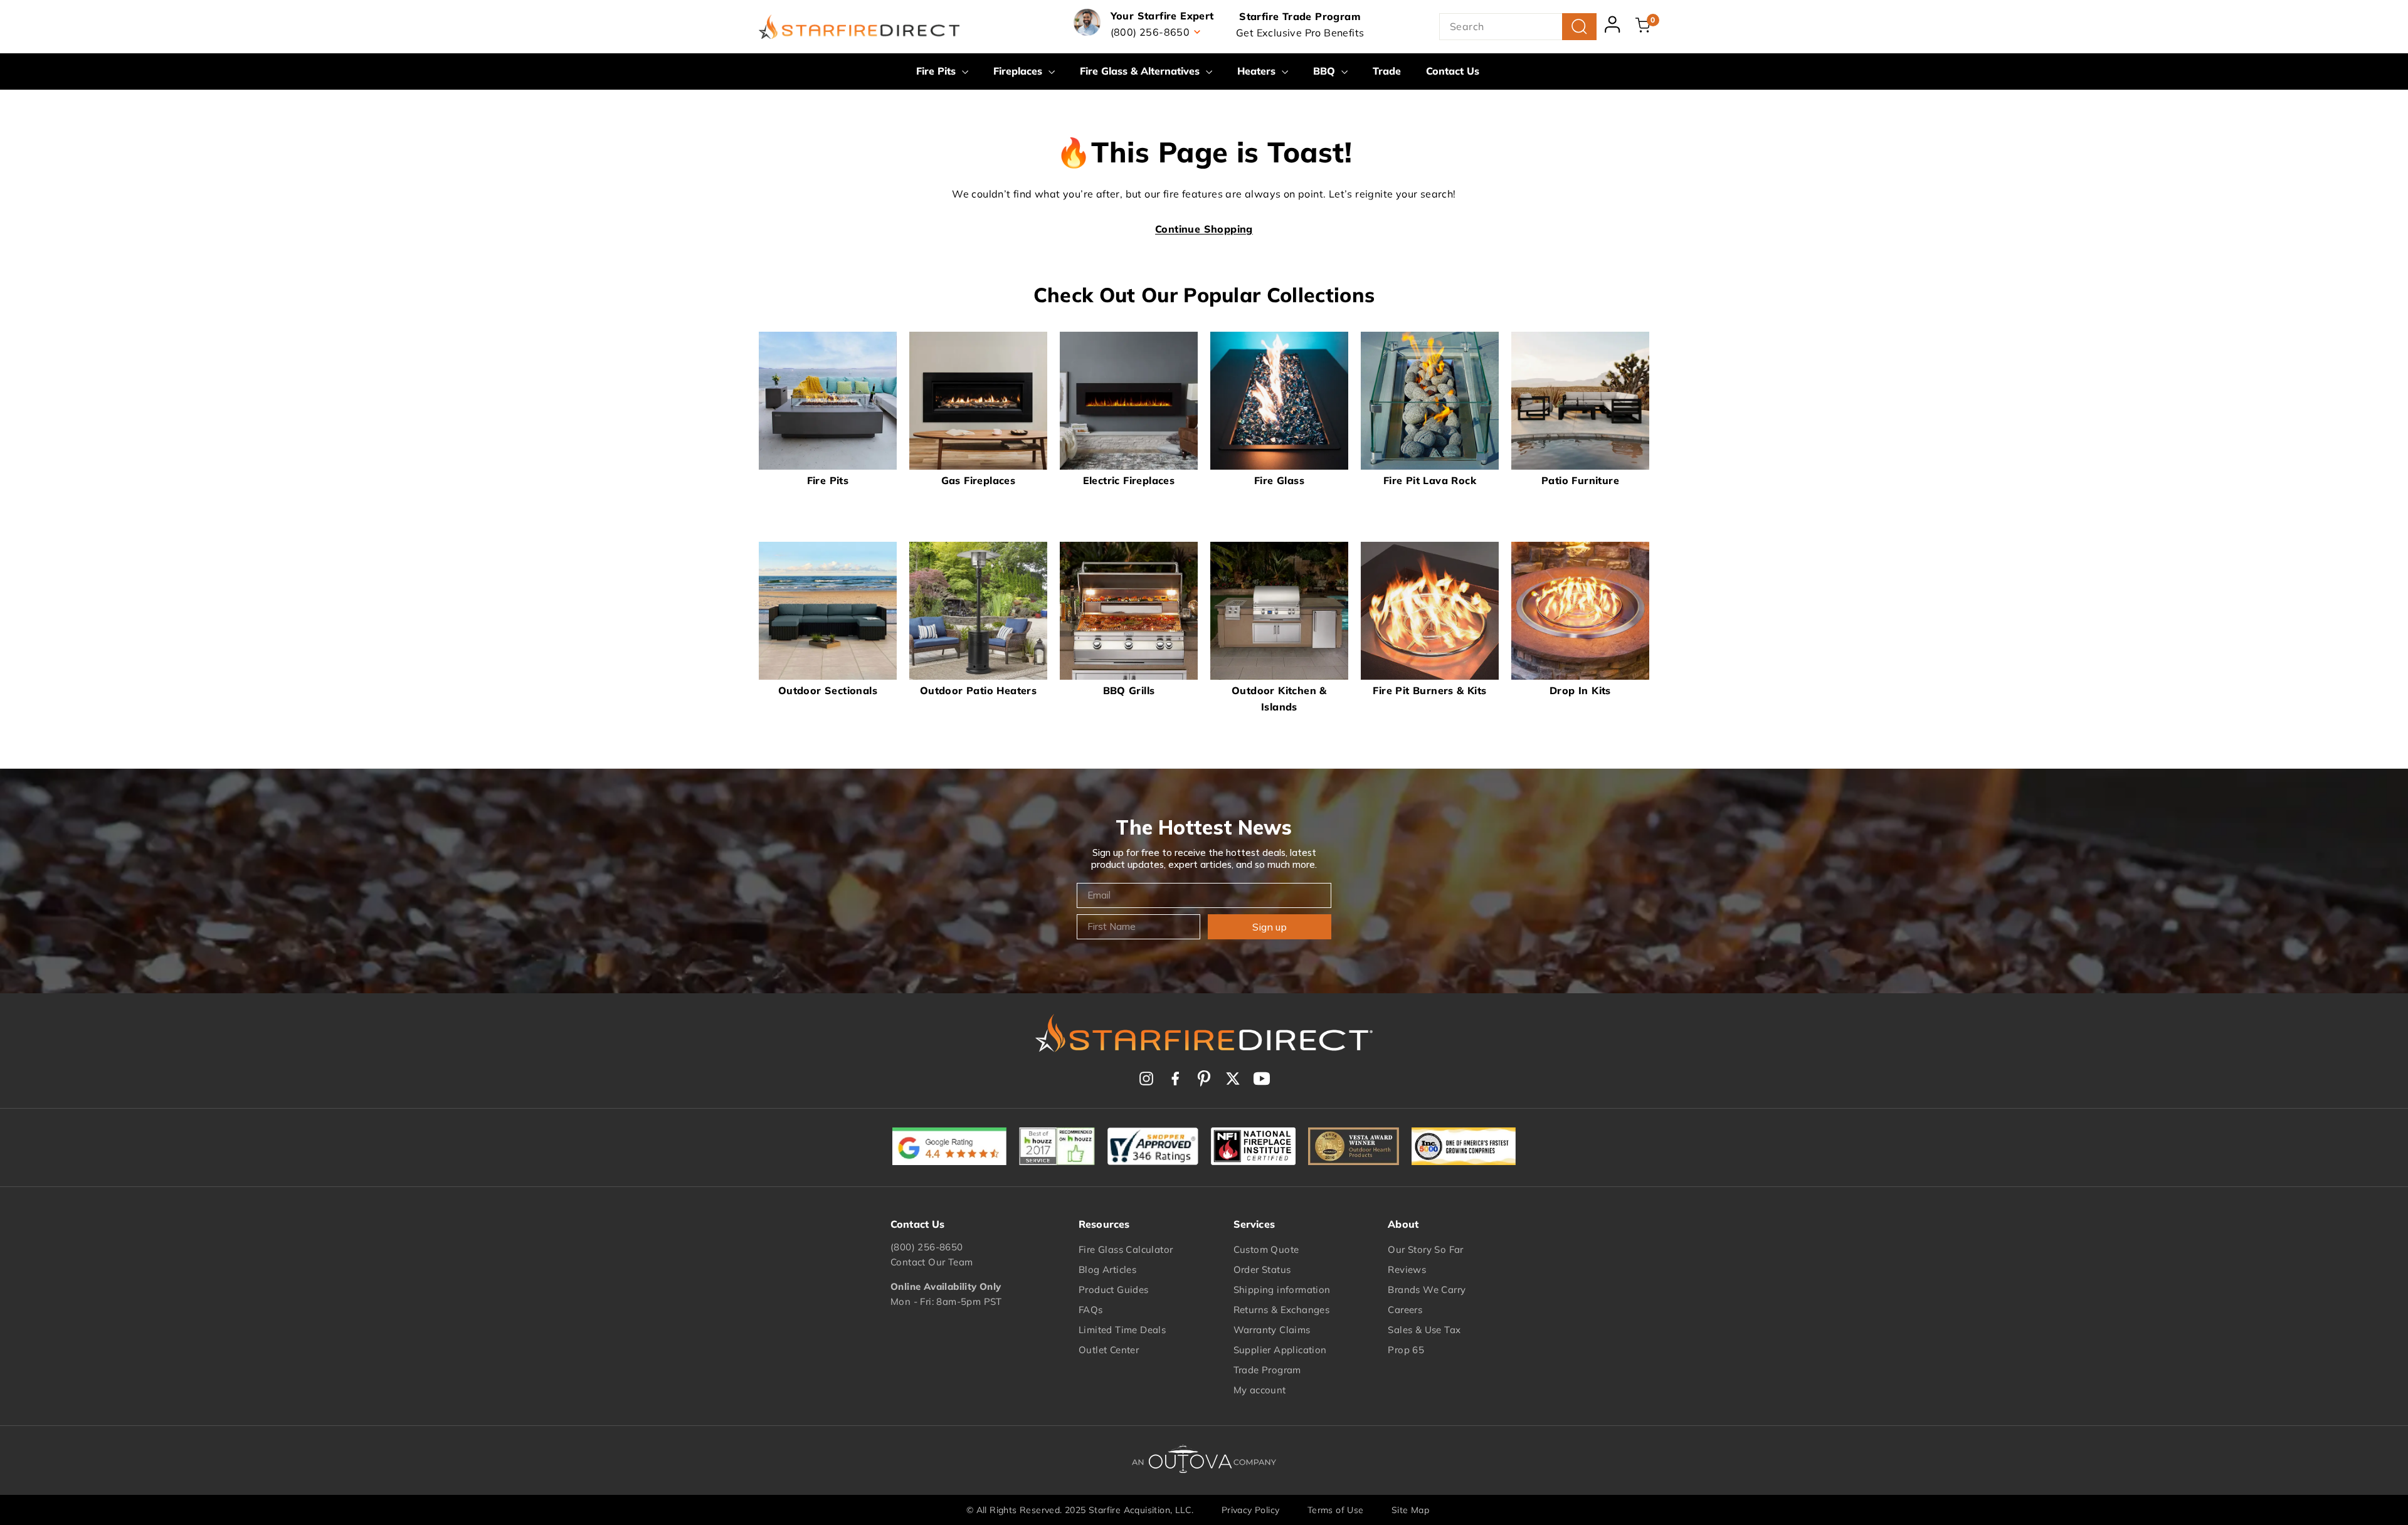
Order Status (1262, 1269)
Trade (1387, 71)
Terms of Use (1336, 1510)
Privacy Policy (1251, 1510)
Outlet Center (1109, 1350)
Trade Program (1267, 1370)
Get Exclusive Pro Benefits (1300, 33)
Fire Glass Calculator (1126, 1249)
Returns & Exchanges (1282, 1310)
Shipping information (1282, 1290)
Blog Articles (1107, 1269)
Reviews (1407, 1269)
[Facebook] (1175, 1079)
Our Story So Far (1425, 1249)
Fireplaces (1019, 71)
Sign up (1270, 927)
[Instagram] (1146, 1079)
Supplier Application (1280, 1350)
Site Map (1410, 1510)
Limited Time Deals (1122, 1330)
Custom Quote (1266, 1249)
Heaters (1258, 71)
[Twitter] (1233, 1079)
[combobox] (1518, 27)
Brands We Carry (1427, 1290)
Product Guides (1114, 1290)
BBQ (1326, 71)
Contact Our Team (932, 1262)
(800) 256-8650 (927, 1247)
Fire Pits (937, 71)
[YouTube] (1262, 1079)
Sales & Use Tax (1424, 1330)
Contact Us (1453, 71)
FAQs (1091, 1310)
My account (1260, 1390)
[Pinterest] (1204, 1079)
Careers (1405, 1310)
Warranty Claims (1272, 1330)
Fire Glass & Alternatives (1141, 71)
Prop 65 (1406, 1350)
